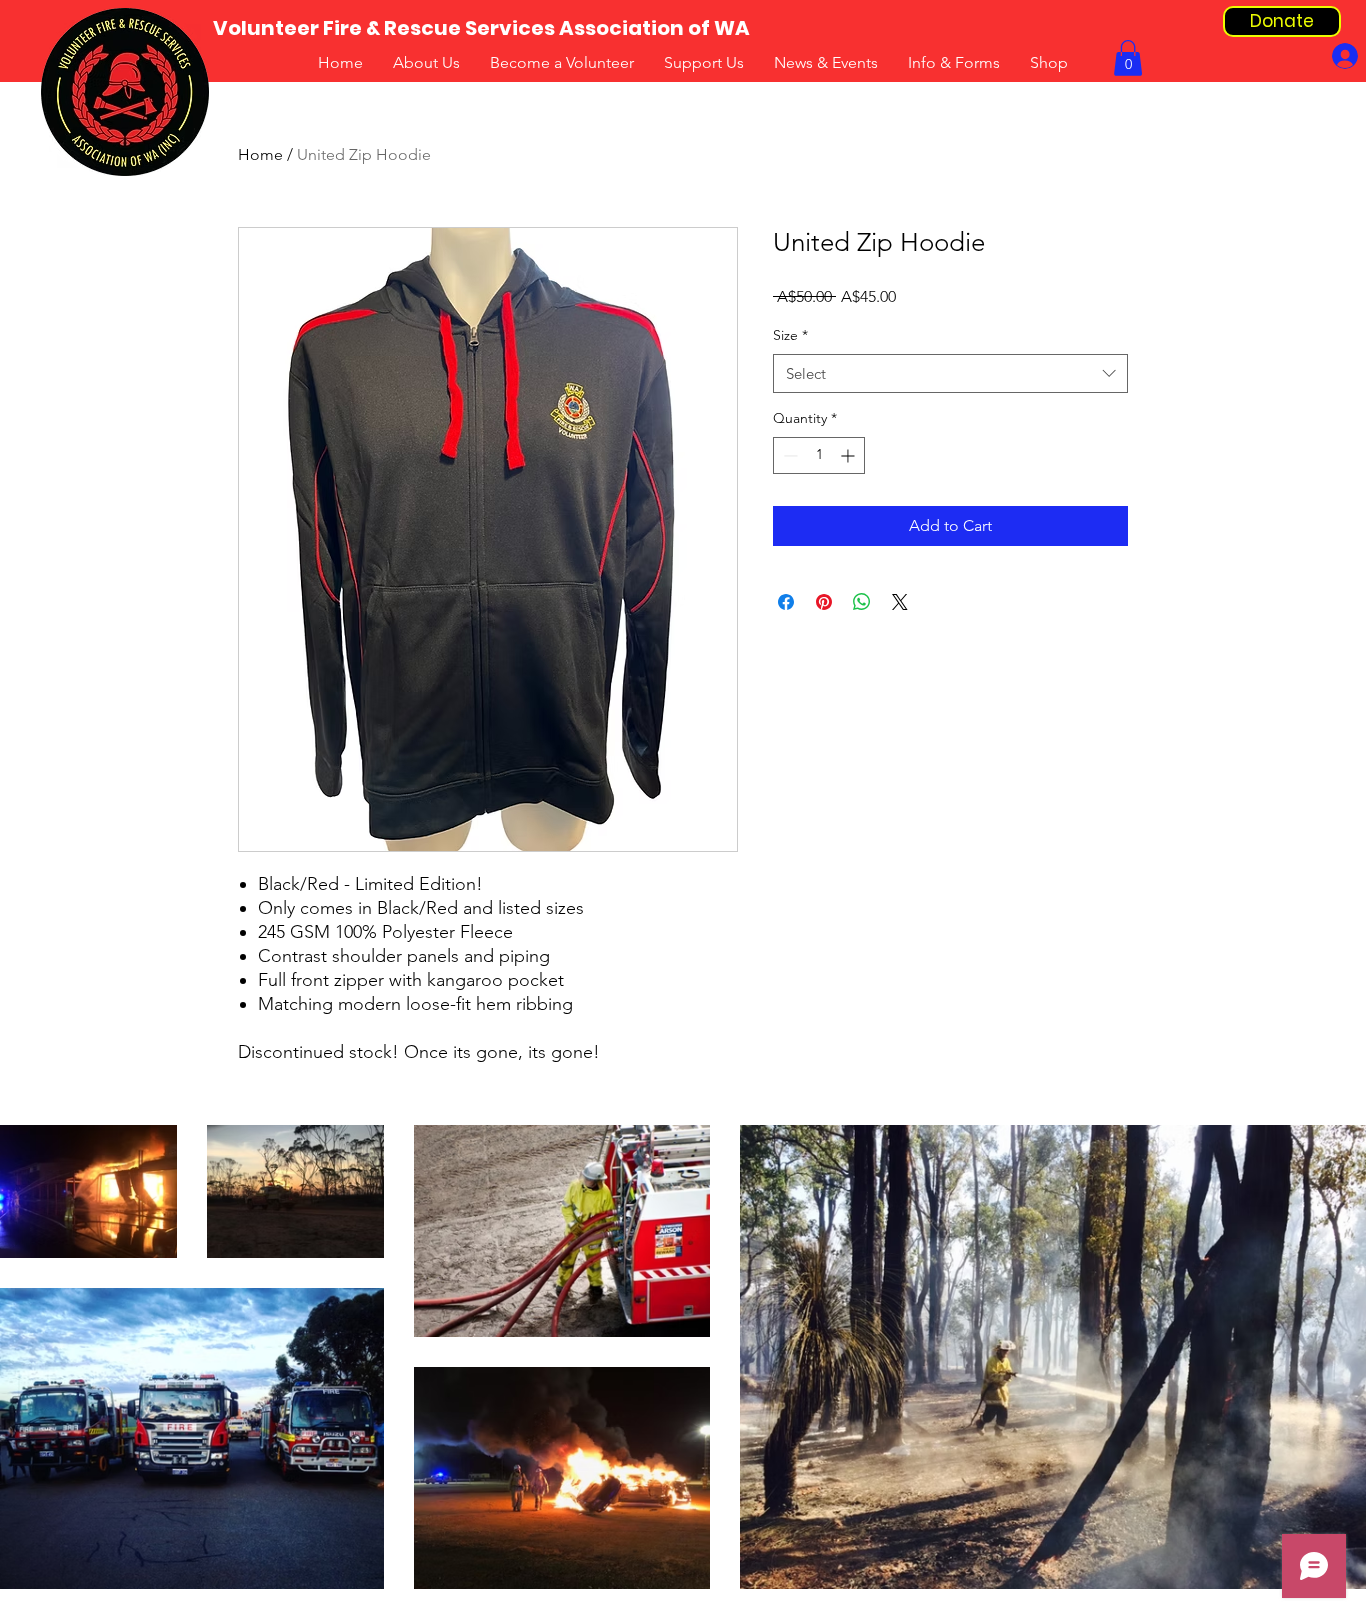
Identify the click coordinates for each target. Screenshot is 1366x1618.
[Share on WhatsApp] (862, 602)
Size (790, 335)
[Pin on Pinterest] (824, 602)
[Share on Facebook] (786, 602)
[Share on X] (900, 602)
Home (260, 154)
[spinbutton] (819, 455)
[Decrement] (788, 455)
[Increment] (849, 455)
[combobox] (950, 373)
